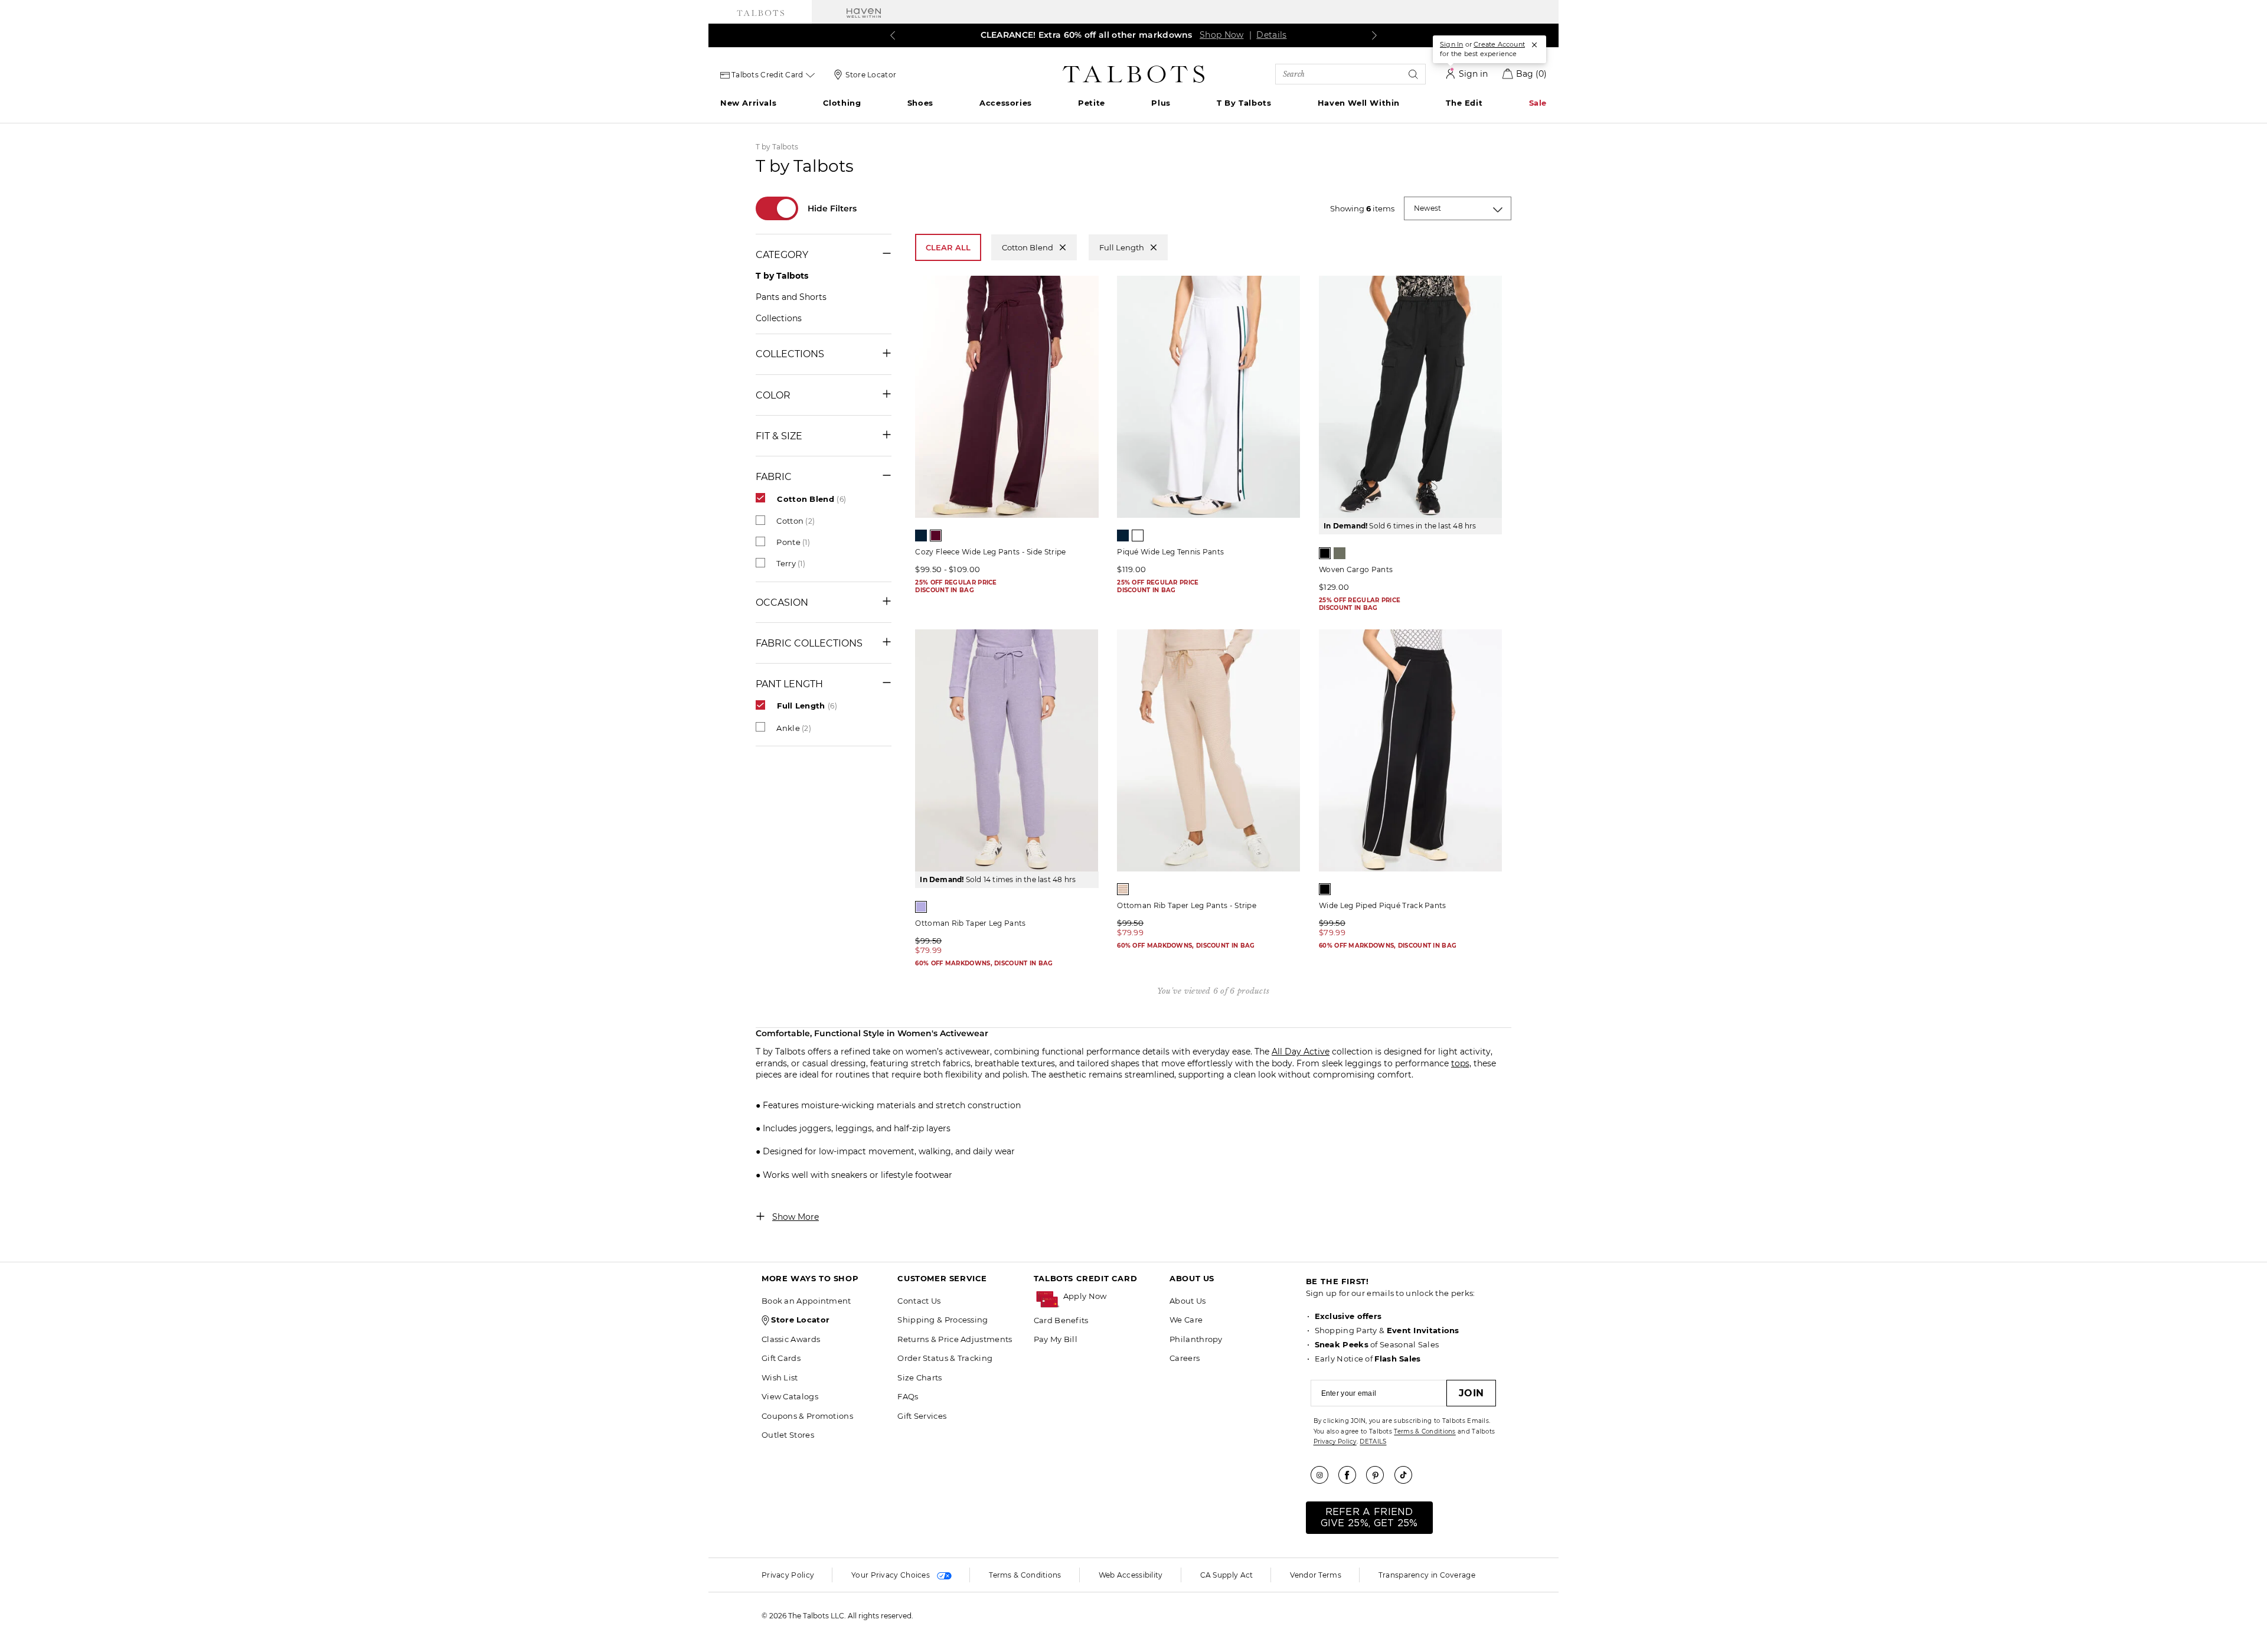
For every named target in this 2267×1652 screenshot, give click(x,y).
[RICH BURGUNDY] (936, 536)
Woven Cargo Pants (1356, 569)
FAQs (908, 1396)
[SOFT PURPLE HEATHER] (921, 907)
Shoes (920, 103)
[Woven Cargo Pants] (1410, 397)
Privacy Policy (1335, 1442)
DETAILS (1373, 1442)
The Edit (1464, 103)
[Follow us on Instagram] (1324, 1475)
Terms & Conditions (1425, 1431)
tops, (1461, 1063)
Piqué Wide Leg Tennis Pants (1170, 552)
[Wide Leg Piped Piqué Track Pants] (1410, 750)
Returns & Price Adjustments (955, 1339)
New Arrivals (748, 103)
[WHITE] (1138, 536)
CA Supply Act (1227, 1575)
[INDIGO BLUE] (921, 536)
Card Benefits (1061, 1320)
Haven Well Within (1359, 103)
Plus (1161, 103)
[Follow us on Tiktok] (1407, 1475)
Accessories (1006, 103)
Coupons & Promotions (807, 1416)
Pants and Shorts (791, 297)
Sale (1538, 103)
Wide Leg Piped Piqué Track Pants (1383, 905)
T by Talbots (1244, 103)
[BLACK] (1325, 553)
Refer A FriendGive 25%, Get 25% (1369, 1518)
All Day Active (1301, 1052)
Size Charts (919, 1377)
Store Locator (871, 75)
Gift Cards (781, 1358)
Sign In (1451, 44)
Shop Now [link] (1221, 35)
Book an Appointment (806, 1301)
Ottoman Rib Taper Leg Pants (970, 923)
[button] (1110, 1296)
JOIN (1471, 1393)
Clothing (842, 103)
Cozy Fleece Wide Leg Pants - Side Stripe (990, 552)
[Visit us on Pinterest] (1379, 1475)
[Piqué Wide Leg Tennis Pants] (1208, 397)
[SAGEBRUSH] (1340, 553)
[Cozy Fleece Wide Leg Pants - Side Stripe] (1007, 397)
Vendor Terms (1316, 1575)
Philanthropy (1196, 1339)
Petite (1092, 103)
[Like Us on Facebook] (1351, 1475)
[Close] (1534, 45)
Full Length (1122, 247)
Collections (779, 318)
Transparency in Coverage (1427, 1575)
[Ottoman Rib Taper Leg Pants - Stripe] (1208, 750)
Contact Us (919, 1301)
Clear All (948, 247)
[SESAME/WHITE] (1123, 889)
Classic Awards (791, 1339)
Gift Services (922, 1416)
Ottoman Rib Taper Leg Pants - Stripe (1187, 905)
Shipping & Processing (943, 1320)
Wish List (780, 1377)
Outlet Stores (788, 1435)
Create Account (1499, 44)
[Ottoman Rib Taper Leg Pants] (1007, 750)
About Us (1188, 1301)
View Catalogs (790, 1396)
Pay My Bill (1056, 1339)
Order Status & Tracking (945, 1358)
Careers (1185, 1358)
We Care (1186, 1320)
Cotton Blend (1028, 247)
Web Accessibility (1131, 1575)
